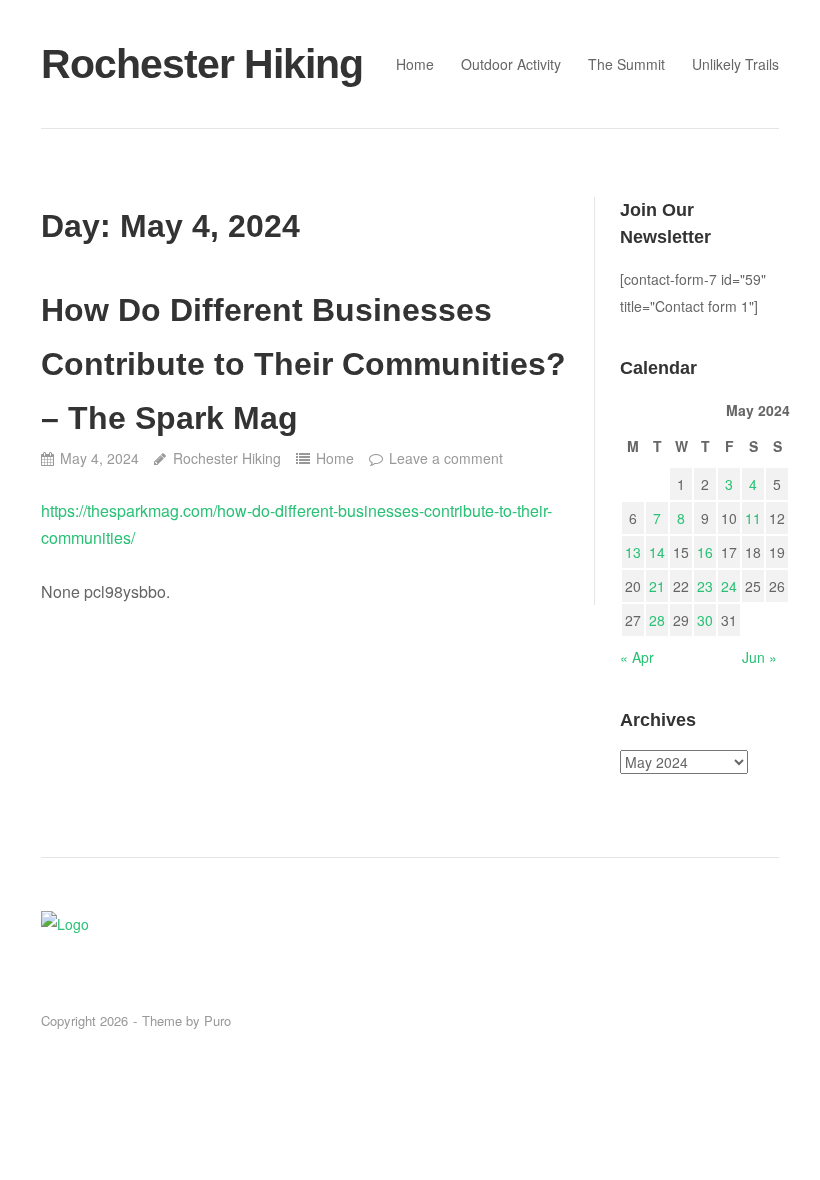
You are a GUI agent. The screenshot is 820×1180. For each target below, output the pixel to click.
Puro (217, 1020)
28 (657, 620)
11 (753, 518)
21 (657, 586)
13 (633, 552)
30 (705, 620)
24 (729, 586)
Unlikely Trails (735, 64)
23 (705, 586)
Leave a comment (446, 458)
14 (657, 552)
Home (415, 64)
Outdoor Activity (511, 64)
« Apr (637, 657)
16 (705, 552)
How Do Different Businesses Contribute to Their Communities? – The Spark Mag (303, 364)
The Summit (626, 64)
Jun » (759, 657)
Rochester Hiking (202, 64)
